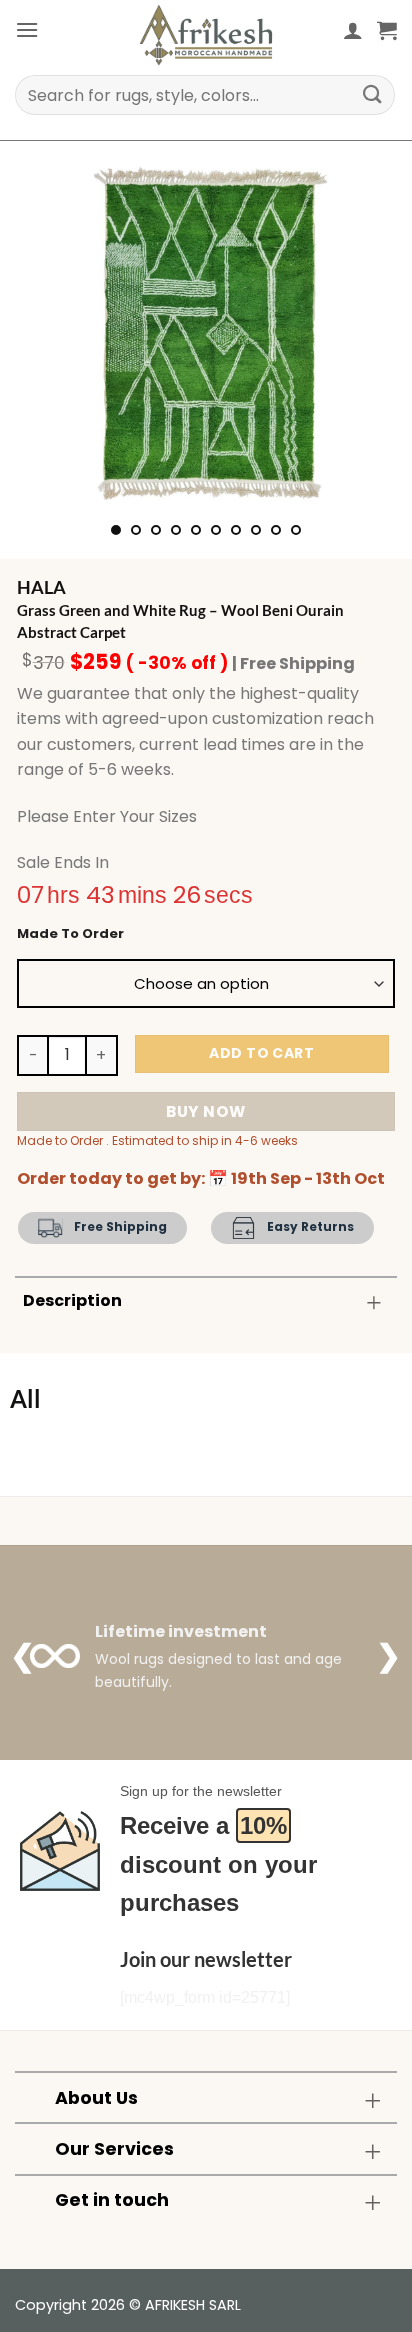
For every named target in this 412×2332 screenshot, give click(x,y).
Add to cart (261, 1053)
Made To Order (70, 934)
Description (72, 1300)
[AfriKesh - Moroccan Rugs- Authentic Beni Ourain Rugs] (206, 35)
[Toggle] (374, 1302)
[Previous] (48, 332)
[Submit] (373, 94)
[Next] (364, 332)
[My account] (353, 30)
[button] (27, 29)
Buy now (205, 1111)
